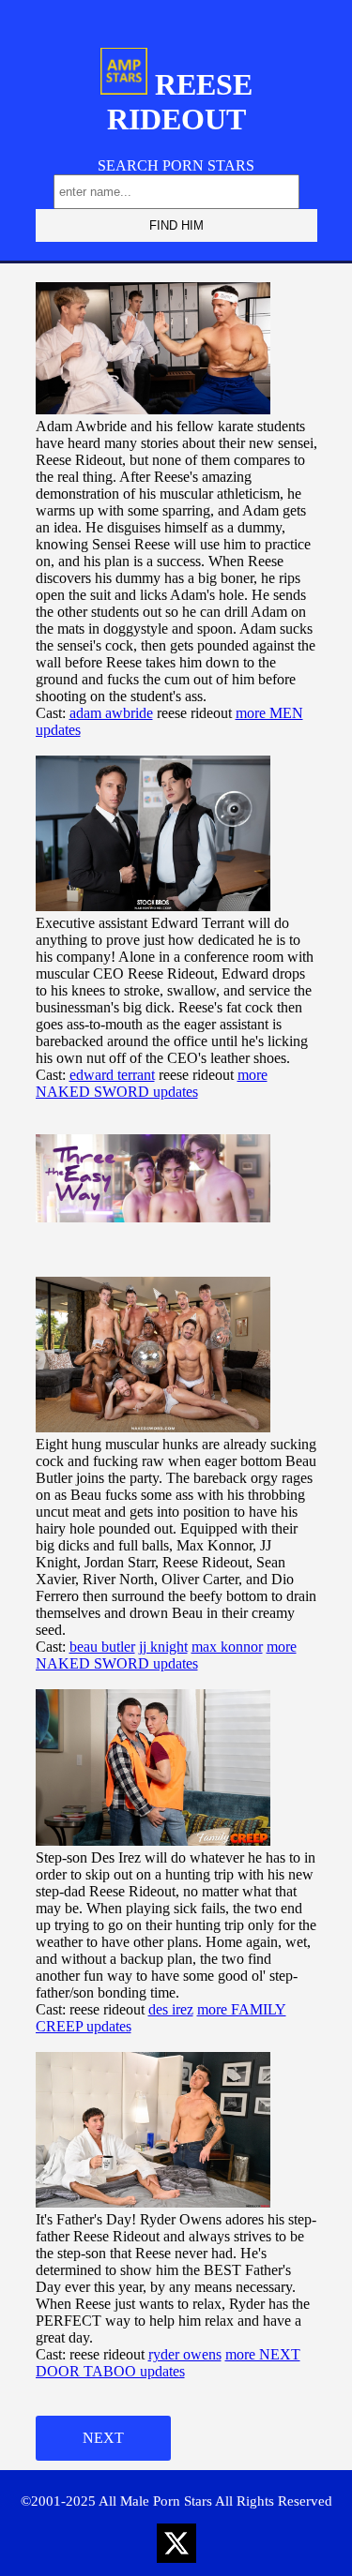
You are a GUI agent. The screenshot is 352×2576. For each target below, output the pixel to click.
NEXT (103, 2438)
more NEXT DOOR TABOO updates (168, 2363)
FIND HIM (176, 225)
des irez (171, 2009)
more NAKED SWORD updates (152, 1083)
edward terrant (112, 1075)
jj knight (163, 1647)
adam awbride (111, 713)
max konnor (227, 1647)
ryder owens (185, 2354)
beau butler (102, 1647)
